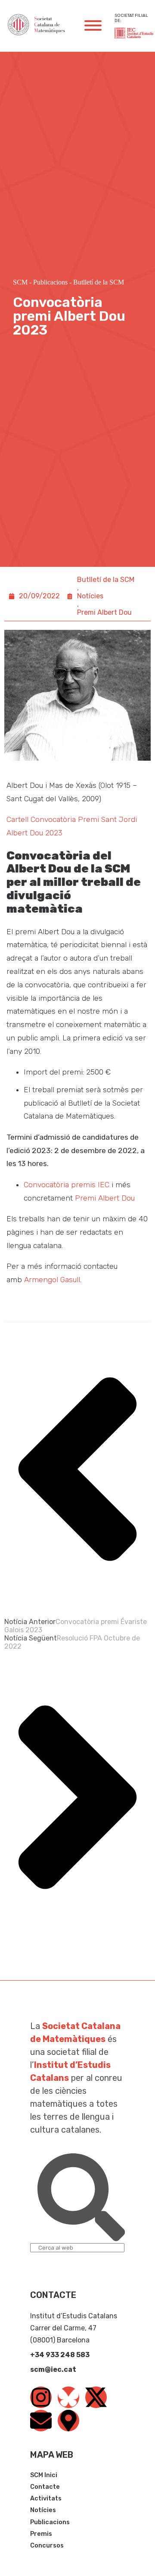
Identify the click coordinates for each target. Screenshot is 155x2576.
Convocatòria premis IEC (67, 1185)
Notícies (90, 596)
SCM (20, 282)
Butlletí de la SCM (99, 282)
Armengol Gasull (52, 1280)
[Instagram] (41, 2397)
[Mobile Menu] (93, 25)
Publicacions (50, 282)
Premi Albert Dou (104, 612)
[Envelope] (41, 2421)
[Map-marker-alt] (68, 2421)
